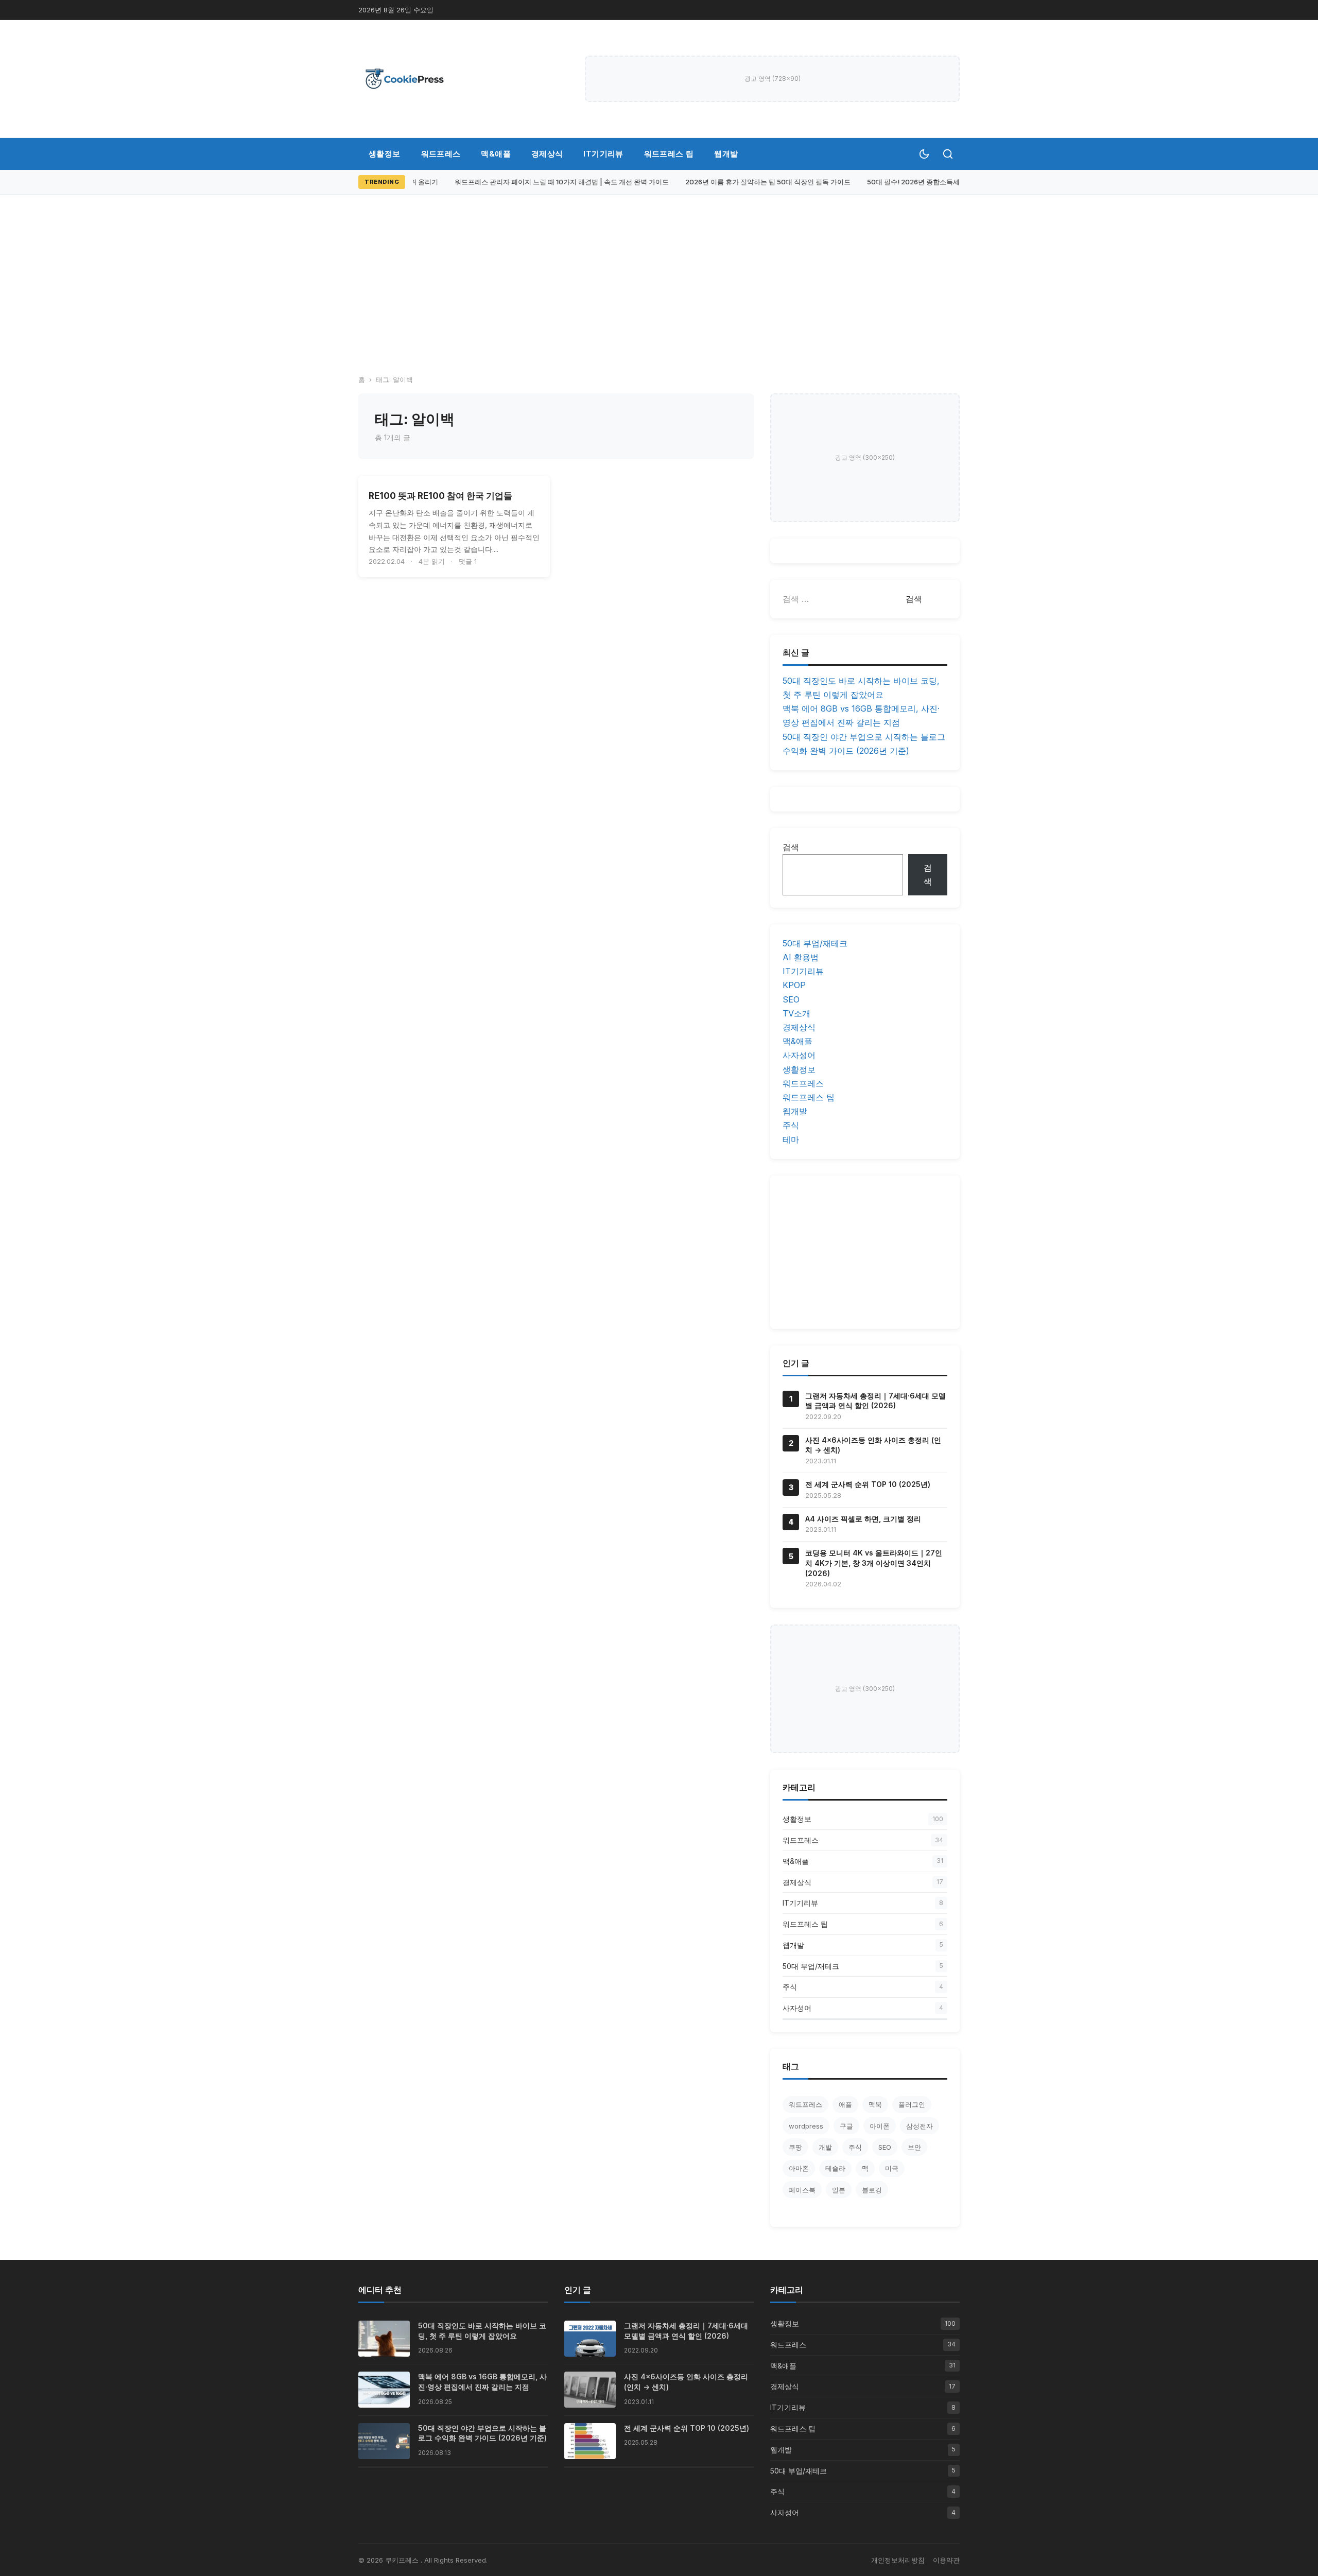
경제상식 (547, 154)
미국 (892, 2168)
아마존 (799, 2168)
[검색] (948, 154)
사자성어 (799, 1055)
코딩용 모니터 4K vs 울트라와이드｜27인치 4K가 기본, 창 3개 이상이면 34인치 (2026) (874, 1563)
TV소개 (796, 1013)
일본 (839, 2190)
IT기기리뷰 (603, 154)
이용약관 (946, 2560)
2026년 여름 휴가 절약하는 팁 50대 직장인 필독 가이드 (756, 182)
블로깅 (872, 2190)
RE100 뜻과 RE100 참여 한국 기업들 (440, 496)
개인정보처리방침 (898, 2560)
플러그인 (912, 2104)
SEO (791, 999)
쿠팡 (795, 2147)
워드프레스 (441, 154)
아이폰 (880, 2126)
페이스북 (802, 2190)
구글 (846, 2126)
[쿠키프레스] (405, 79)
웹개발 (726, 154)
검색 (791, 847)
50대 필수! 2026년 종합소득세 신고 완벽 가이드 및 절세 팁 (943, 182)
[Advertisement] (659, 288)
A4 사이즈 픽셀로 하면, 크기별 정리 (863, 1519)
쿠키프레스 (403, 2560)
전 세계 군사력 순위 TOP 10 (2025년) (868, 1484)
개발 (825, 2147)
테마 (791, 1139)
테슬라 (835, 2168)
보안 (914, 2147)
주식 (791, 1125)
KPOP (794, 985)
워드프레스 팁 (669, 154)
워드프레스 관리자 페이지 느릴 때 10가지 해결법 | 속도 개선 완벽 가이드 (550, 182)
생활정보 (385, 154)
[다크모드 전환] (924, 154)
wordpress (806, 2126)
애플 (845, 2104)
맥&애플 (496, 154)
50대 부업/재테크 (815, 943)
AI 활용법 (801, 957)
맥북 (875, 2104)
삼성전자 (920, 2126)
